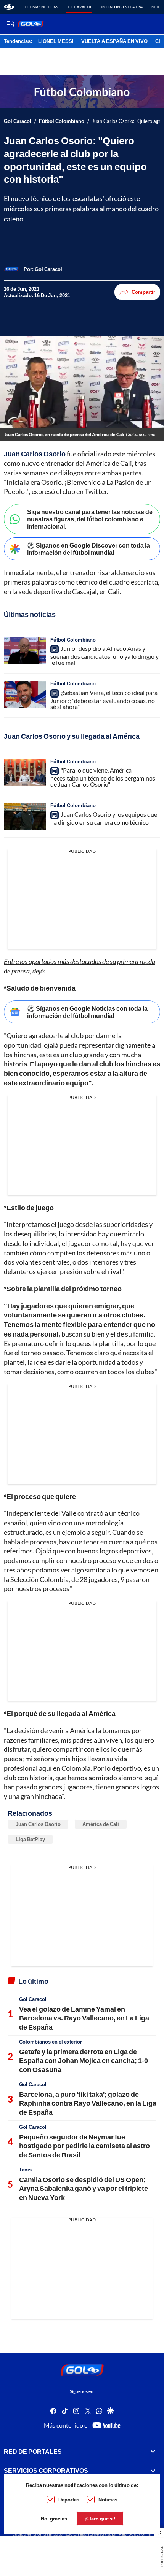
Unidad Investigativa (122, 7)
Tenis (25, 2170)
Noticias (108, 2500)
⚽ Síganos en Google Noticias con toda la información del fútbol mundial (87, 1012)
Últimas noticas (41, 7)
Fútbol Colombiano (62, 121)
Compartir (143, 292)
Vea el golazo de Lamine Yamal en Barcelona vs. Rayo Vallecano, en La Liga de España (84, 2018)
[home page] (9, 7)
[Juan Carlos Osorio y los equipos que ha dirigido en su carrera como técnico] (25, 816)
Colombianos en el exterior (51, 2042)
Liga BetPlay (30, 1839)
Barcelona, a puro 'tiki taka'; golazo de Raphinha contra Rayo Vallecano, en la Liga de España (88, 2103)
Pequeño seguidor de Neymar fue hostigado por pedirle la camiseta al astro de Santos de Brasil (84, 2146)
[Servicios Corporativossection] (153, 2471)
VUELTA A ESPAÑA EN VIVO (114, 41)
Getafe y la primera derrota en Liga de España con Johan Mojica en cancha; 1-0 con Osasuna (84, 2061)
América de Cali (101, 1824)
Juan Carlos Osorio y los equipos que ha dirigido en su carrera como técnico (104, 818)
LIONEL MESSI (56, 41)
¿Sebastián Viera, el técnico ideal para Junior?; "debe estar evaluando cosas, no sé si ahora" (104, 699)
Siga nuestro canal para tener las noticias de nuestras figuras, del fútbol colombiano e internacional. (90, 519)
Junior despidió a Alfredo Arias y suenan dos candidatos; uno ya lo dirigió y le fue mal (105, 655)
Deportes (69, 2500)
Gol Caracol (79, 7)
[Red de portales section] (153, 2452)
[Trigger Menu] (10, 24)
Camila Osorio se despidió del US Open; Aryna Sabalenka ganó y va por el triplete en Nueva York (84, 2188)
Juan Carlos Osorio (35, 454)
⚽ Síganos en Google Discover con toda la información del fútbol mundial (88, 549)
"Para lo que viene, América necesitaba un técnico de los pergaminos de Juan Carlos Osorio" (103, 777)
